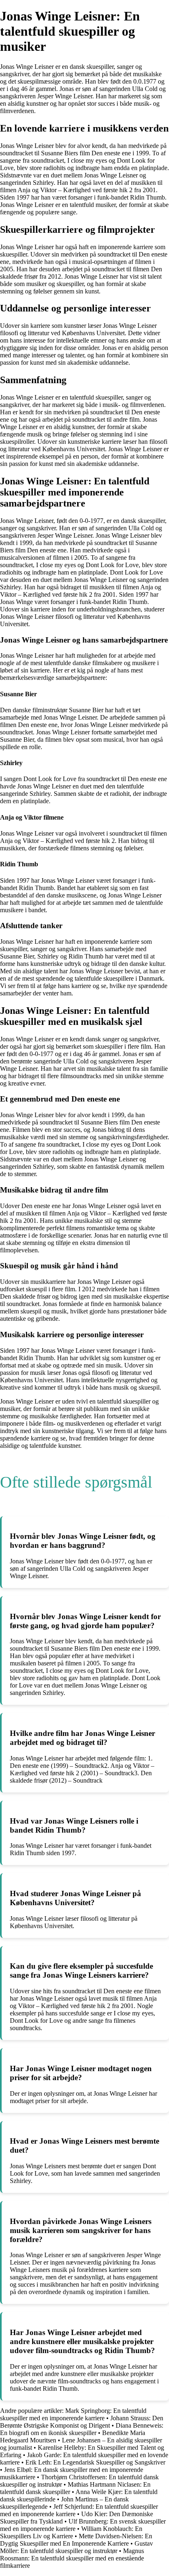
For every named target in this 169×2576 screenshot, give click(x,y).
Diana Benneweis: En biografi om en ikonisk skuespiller (82, 2429)
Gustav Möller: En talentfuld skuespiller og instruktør (77, 2547)
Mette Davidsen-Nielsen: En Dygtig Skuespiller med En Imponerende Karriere (76, 2540)
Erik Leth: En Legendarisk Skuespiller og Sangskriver (95, 2462)
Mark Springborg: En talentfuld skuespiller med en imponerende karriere (73, 2414)
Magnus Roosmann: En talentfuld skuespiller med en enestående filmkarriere (72, 2558)
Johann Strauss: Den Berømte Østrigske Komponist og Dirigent (82, 2422)
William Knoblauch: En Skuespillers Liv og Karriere (71, 2532)
